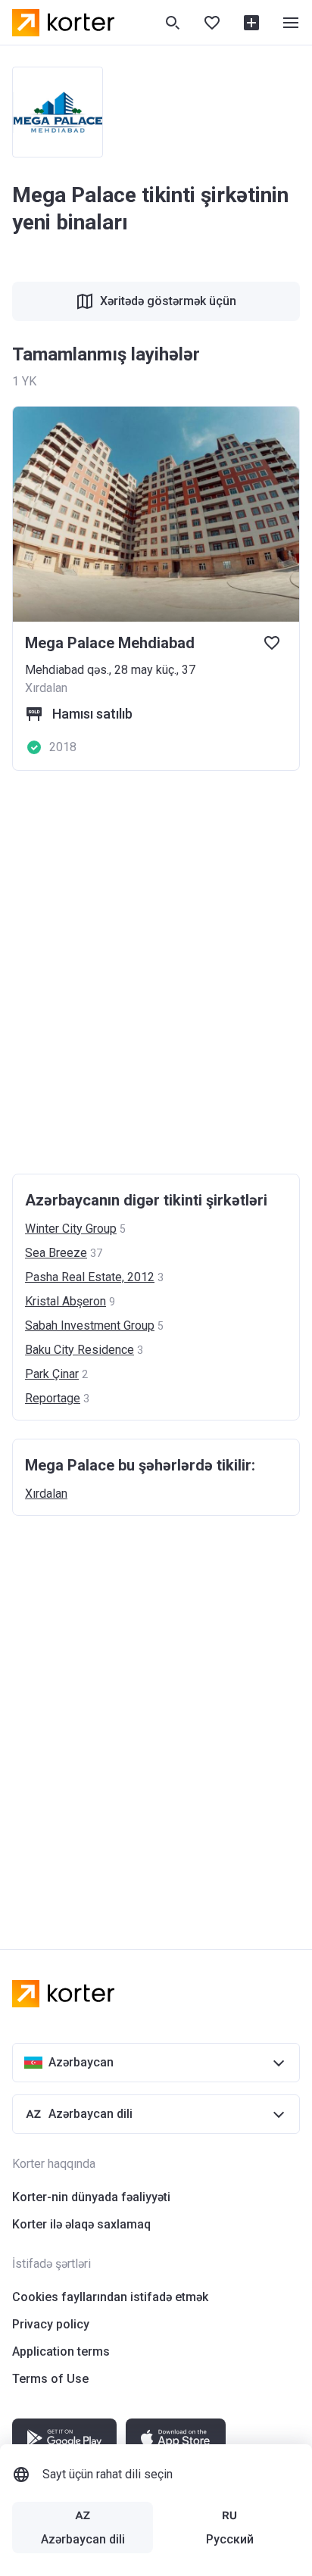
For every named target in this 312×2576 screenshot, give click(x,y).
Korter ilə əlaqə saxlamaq (81, 2224)
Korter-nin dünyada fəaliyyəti (91, 2197)
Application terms (61, 2351)
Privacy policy (51, 2324)
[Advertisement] (156, 972)
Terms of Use (50, 2379)
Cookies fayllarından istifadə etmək (110, 2297)
